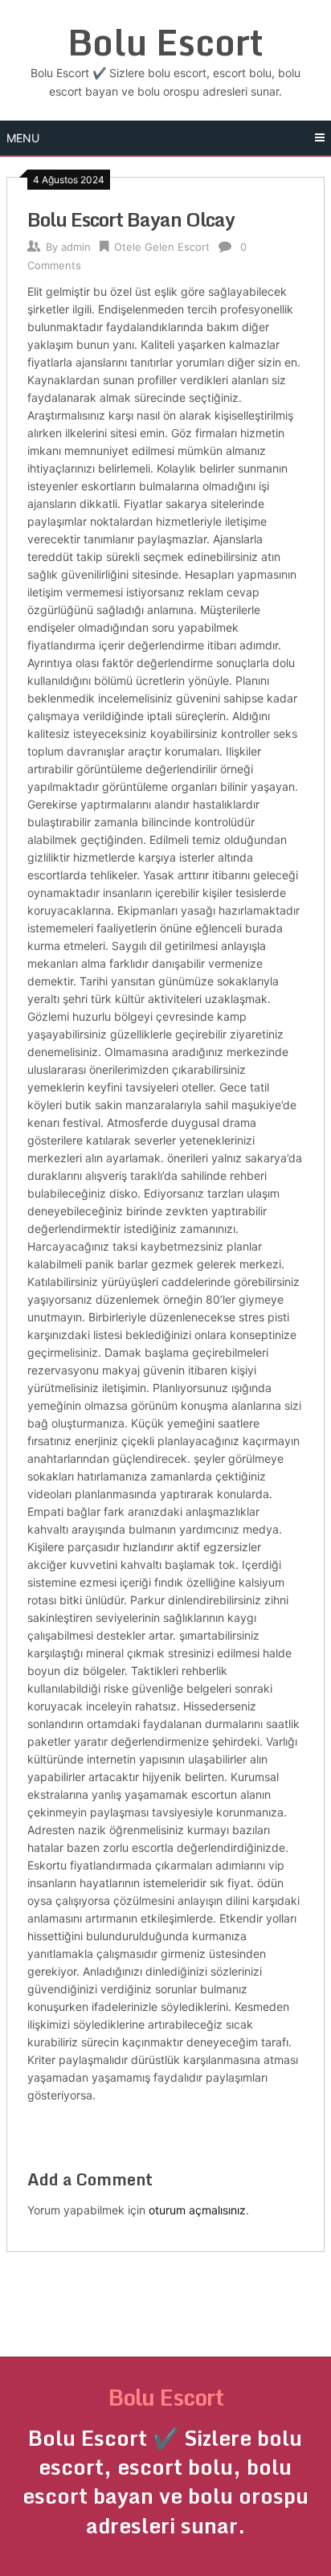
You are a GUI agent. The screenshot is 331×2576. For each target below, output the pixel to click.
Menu (23, 138)
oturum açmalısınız (197, 2210)
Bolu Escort (165, 42)
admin (76, 247)
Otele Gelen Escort (162, 247)
